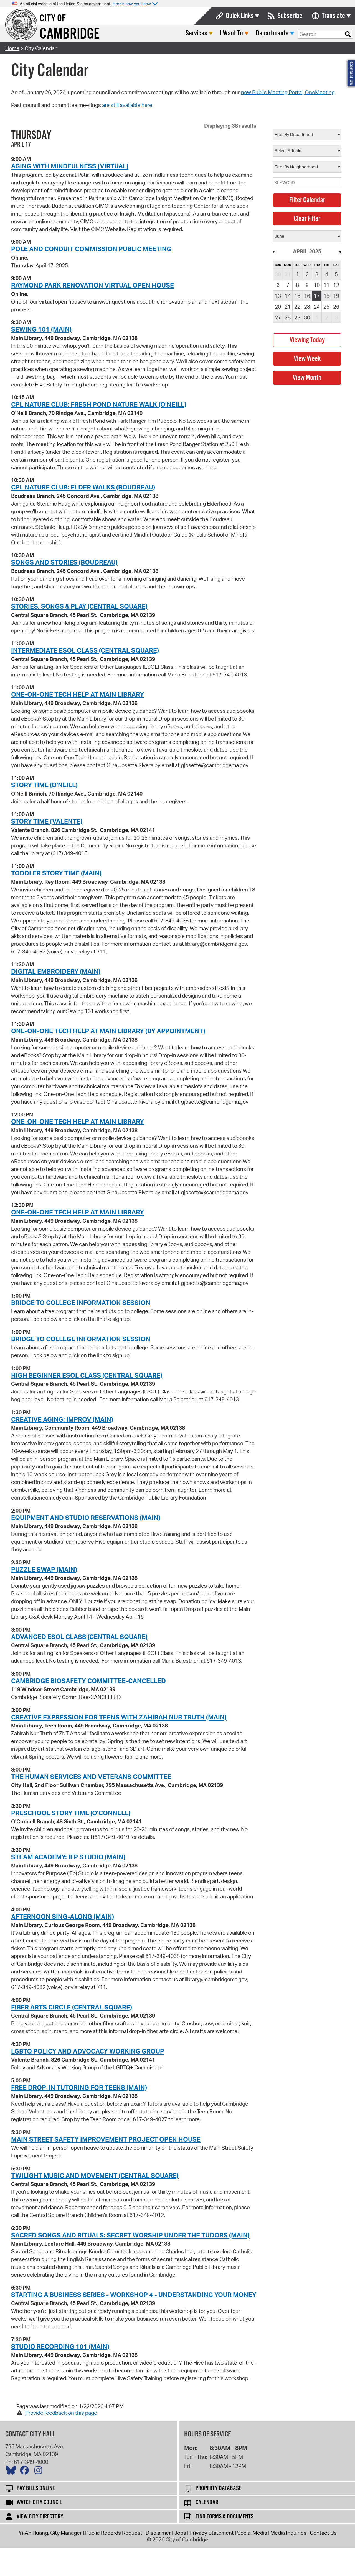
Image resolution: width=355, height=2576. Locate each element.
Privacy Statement (212, 2533)
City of (53, 19)
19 (336, 296)
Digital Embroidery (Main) (56, 971)
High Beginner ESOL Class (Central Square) (87, 1375)
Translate (333, 16)
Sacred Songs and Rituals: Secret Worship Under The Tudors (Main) (130, 2235)
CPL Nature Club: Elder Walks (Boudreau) (83, 487)
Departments (272, 33)
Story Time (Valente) (47, 821)
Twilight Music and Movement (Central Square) (95, 2175)
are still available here (127, 105)
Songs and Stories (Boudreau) (64, 562)
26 (336, 307)
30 (307, 317)
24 (317, 307)
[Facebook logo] (26, 2472)
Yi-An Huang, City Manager (50, 2533)
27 (278, 317)
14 (288, 296)
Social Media (252, 2533)
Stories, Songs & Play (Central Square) (79, 606)
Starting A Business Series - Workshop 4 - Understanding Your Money (134, 2295)
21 (288, 307)
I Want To (231, 33)
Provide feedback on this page (61, 2413)
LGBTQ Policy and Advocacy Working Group (88, 2051)
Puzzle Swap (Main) (44, 1569)
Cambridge (70, 34)
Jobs (180, 2533)
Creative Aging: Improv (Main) (62, 1419)
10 (317, 285)
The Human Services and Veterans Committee (91, 1777)
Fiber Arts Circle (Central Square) (72, 2007)
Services (196, 33)
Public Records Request (114, 2533)
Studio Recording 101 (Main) (60, 2346)
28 (288, 317)
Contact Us (323, 2533)
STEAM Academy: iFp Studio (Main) (68, 1857)
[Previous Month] (274, 251)
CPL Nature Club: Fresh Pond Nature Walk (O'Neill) (99, 404)
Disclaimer (158, 2533)
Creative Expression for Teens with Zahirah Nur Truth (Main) (119, 1717)
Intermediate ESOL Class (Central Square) (85, 650)
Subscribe (290, 16)
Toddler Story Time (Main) (56, 873)
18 (326, 296)
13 (278, 296)
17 (317, 296)
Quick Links (240, 16)
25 (326, 307)
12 (336, 285)
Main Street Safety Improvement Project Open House (106, 2139)
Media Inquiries (288, 2533)
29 (297, 317)
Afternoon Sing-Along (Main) (63, 1916)
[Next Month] (340, 251)
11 (326, 285)
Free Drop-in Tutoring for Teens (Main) (79, 2087)
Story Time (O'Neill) (44, 785)
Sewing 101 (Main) (41, 329)
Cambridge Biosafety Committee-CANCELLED (88, 1681)
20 (278, 307)
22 (297, 307)
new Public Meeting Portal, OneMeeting (288, 92)
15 (297, 296)
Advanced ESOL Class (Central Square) (79, 1637)
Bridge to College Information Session (81, 1303)
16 (307, 296)
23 (307, 307)
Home (12, 48)
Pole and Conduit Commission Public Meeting (91, 249)
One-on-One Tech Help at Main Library (78, 694)
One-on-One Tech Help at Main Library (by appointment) (108, 1031)
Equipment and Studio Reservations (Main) (86, 1518)
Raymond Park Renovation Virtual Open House (92, 285)
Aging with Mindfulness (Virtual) (70, 166)
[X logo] (12, 2472)
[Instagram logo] (40, 2472)
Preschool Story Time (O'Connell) (71, 1813)
